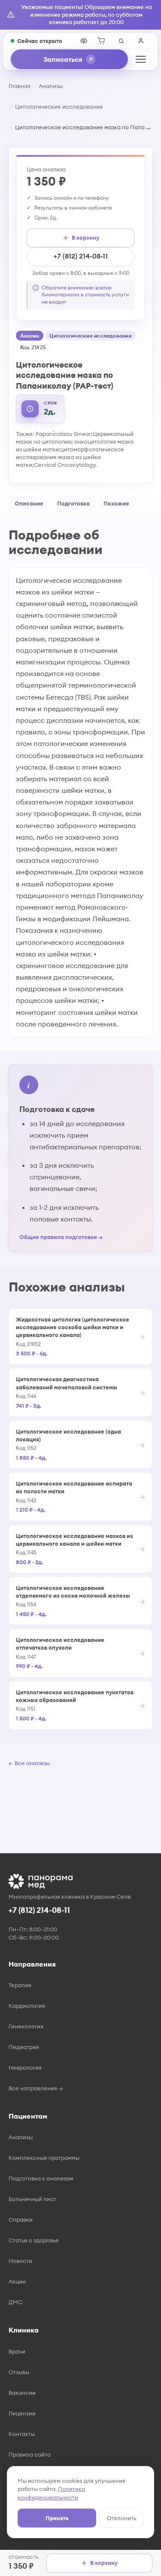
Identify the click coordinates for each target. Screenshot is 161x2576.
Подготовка (73, 503)
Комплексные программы (44, 2158)
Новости (20, 2261)
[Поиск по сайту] (121, 41)
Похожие (116, 503)
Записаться (63, 59)
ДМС (15, 2302)
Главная (20, 86)
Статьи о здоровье (34, 2240)
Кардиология (27, 2006)
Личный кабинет (141, 41)
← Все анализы (29, 1763)
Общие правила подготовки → (61, 1237)
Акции (17, 2281)
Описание (29, 503)
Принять (57, 2518)
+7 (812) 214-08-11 (81, 256)
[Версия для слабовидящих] (84, 41)
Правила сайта (30, 2454)
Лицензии (22, 2413)
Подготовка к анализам (41, 2178)
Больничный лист (32, 2199)
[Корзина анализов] (101, 41)
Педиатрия (24, 2047)
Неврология (25, 2067)
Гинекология (26, 2026)
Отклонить (122, 2518)
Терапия (20, 1985)
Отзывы (19, 2372)
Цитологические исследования (59, 107)
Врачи (17, 2351)
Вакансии (22, 2393)
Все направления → (36, 2088)
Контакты (22, 2434)
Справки (21, 2220)
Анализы (51, 86)
